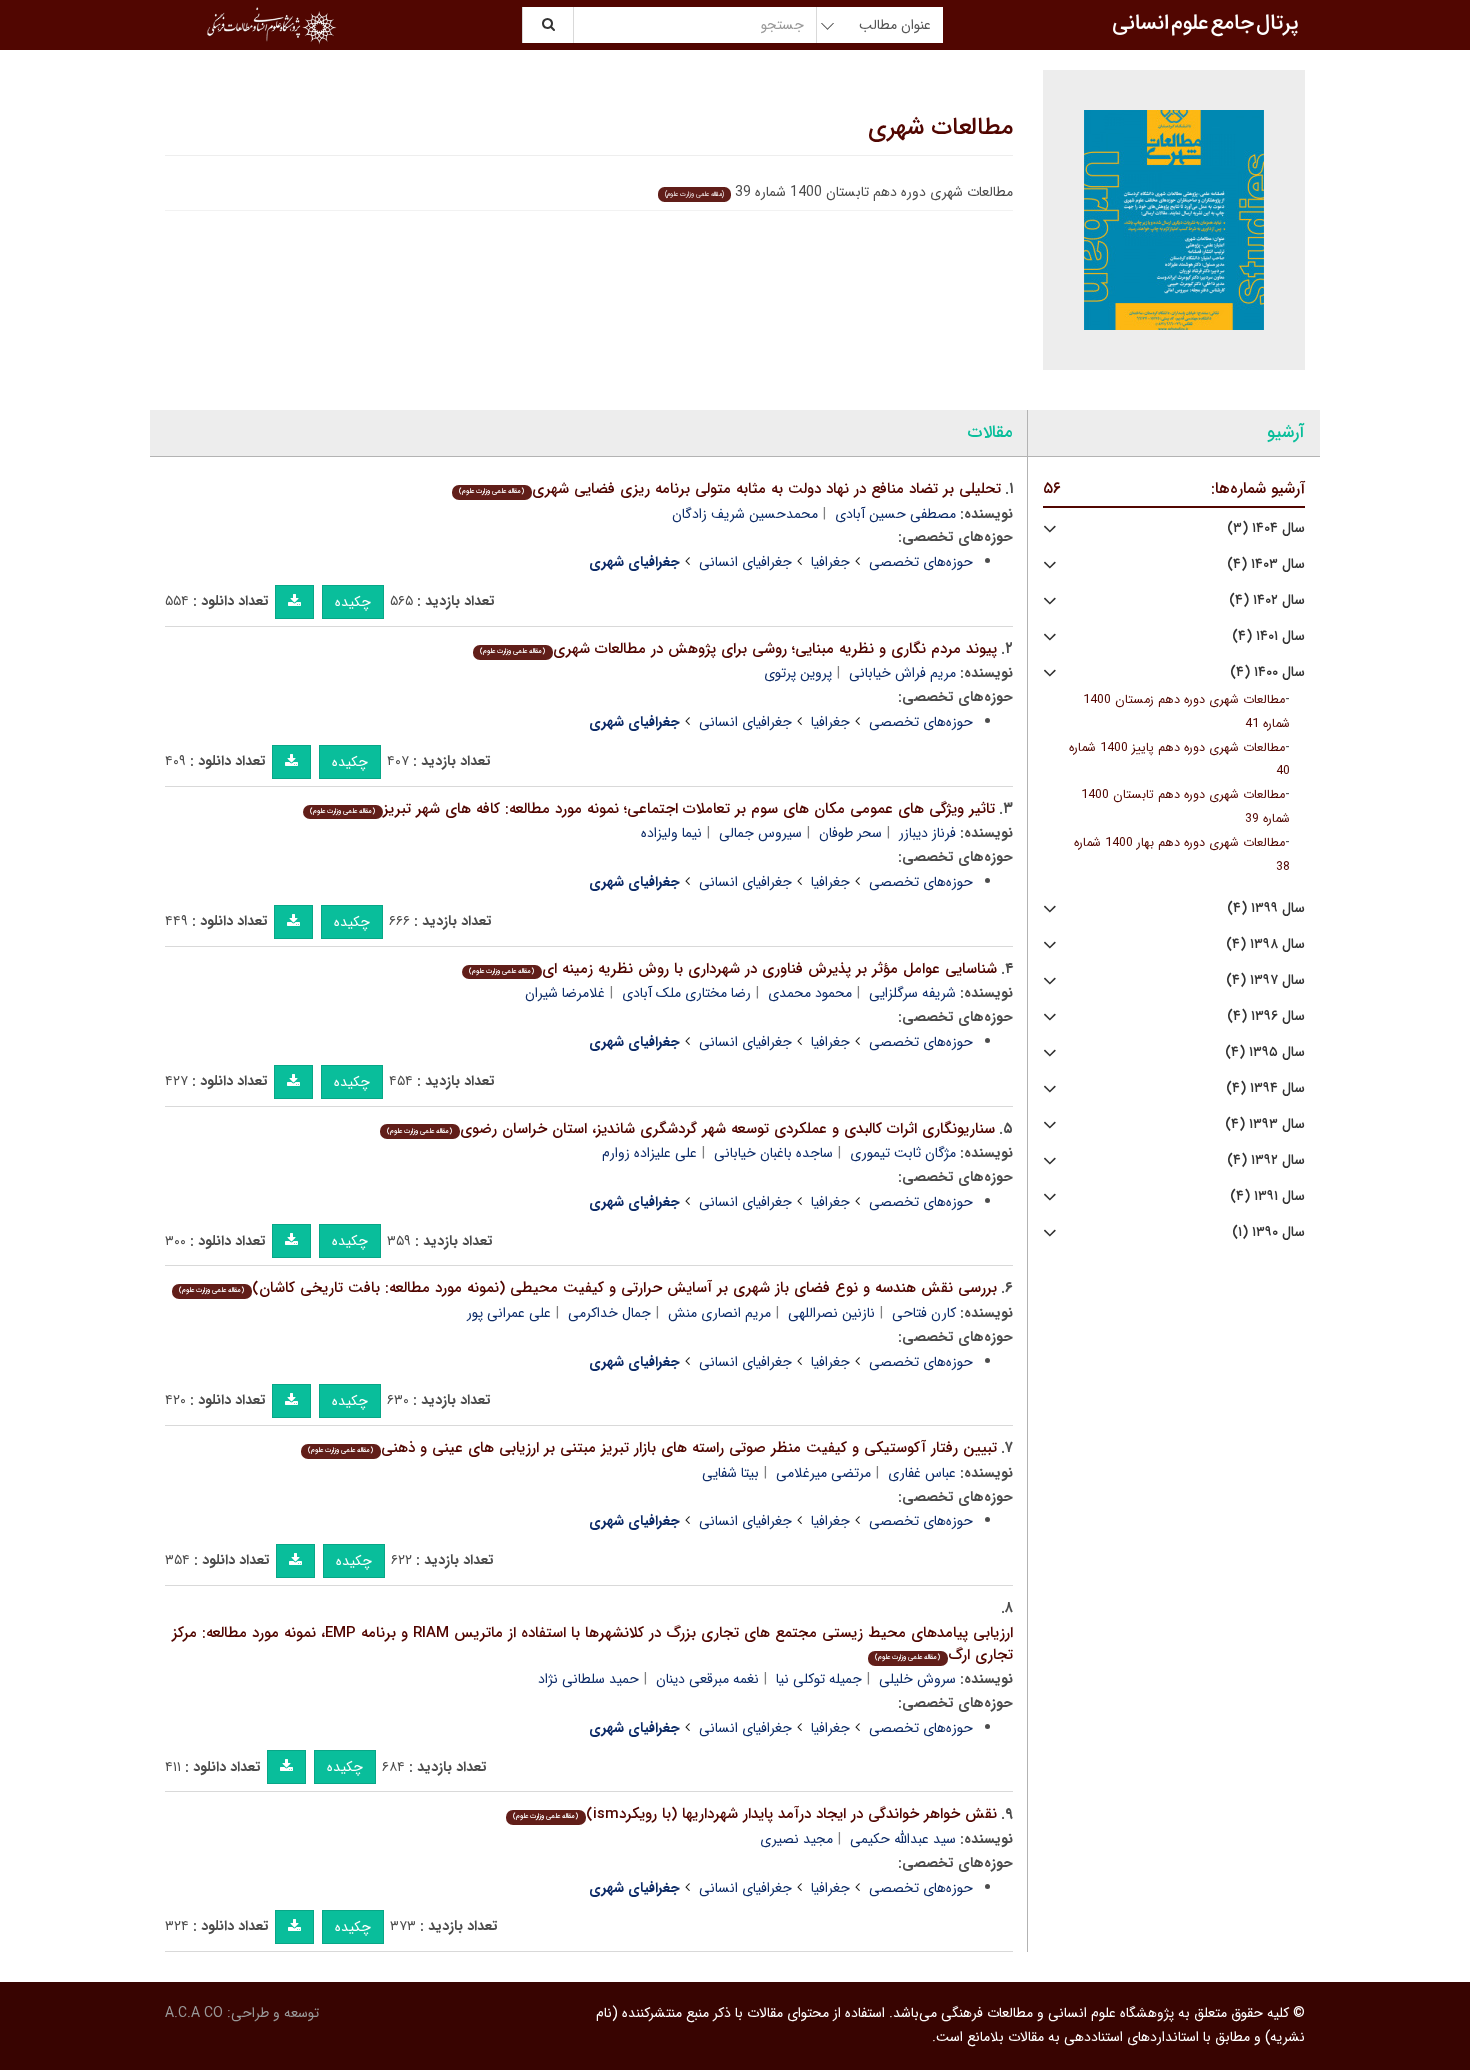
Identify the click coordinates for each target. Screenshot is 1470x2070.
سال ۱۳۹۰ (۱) (1268, 1232)
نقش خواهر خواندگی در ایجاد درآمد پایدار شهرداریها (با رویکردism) (754, 1814)
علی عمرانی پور (509, 1313)
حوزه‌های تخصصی (921, 562)
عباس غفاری (922, 1473)
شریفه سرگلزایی (912, 993)
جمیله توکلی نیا (819, 1679)
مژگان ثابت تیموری (903, 1153)
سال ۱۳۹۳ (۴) (1265, 1124)
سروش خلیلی (917, 1679)
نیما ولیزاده (671, 833)
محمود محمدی (810, 993)
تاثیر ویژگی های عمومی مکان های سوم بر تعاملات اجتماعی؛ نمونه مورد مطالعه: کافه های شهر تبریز (652, 809)
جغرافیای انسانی (745, 562)
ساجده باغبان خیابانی (773, 1153)
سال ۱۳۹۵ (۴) (1265, 1052)
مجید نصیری (796, 1839)
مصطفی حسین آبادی (895, 514)
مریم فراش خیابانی (902, 673)
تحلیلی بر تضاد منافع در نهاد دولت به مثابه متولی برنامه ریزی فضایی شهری (729, 489)
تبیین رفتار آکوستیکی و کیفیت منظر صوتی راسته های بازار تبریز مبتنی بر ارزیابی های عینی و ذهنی (652, 1448)
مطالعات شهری (940, 128)
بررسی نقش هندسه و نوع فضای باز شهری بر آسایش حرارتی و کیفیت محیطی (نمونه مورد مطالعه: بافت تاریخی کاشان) (587, 1288)
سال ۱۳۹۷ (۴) (1265, 980)
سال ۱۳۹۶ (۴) (1266, 1016)
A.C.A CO (194, 2013)
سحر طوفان (850, 833)
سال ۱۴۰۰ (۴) (1267, 672)
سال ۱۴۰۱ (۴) (1268, 636)
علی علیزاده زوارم (649, 1153)
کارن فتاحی (924, 1313)
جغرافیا (830, 562)
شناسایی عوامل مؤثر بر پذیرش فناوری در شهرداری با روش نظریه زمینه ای (732, 969)
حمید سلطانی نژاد (588, 1679)
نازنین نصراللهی (831, 1313)
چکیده (353, 602)
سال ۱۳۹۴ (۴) (1265, 1088)
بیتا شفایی (730, 1473)
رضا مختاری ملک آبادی (686, 993)
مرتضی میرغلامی (823, 1473)
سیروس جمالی (760, 833)
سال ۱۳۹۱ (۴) (1267, 1196)
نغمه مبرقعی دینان (707, 1679)
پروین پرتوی (798, 673)
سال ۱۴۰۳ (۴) (1266, 564)
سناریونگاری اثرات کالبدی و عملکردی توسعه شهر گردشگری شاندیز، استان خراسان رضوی (690, 1129)
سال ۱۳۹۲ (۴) (1266, 1160)
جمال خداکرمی (609, 1313)
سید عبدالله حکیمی (903, 1839)
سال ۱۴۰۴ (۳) (1266, 528)
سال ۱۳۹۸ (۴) (1265, 944)
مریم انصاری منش (719, 1313)
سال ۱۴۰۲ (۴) (1267, 600)
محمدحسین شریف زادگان (745, 514)
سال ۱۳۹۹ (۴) (1266, 908)
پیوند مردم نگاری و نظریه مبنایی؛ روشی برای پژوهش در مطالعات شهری (738, 649)
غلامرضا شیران (565, 993)
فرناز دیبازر (927, 833)
